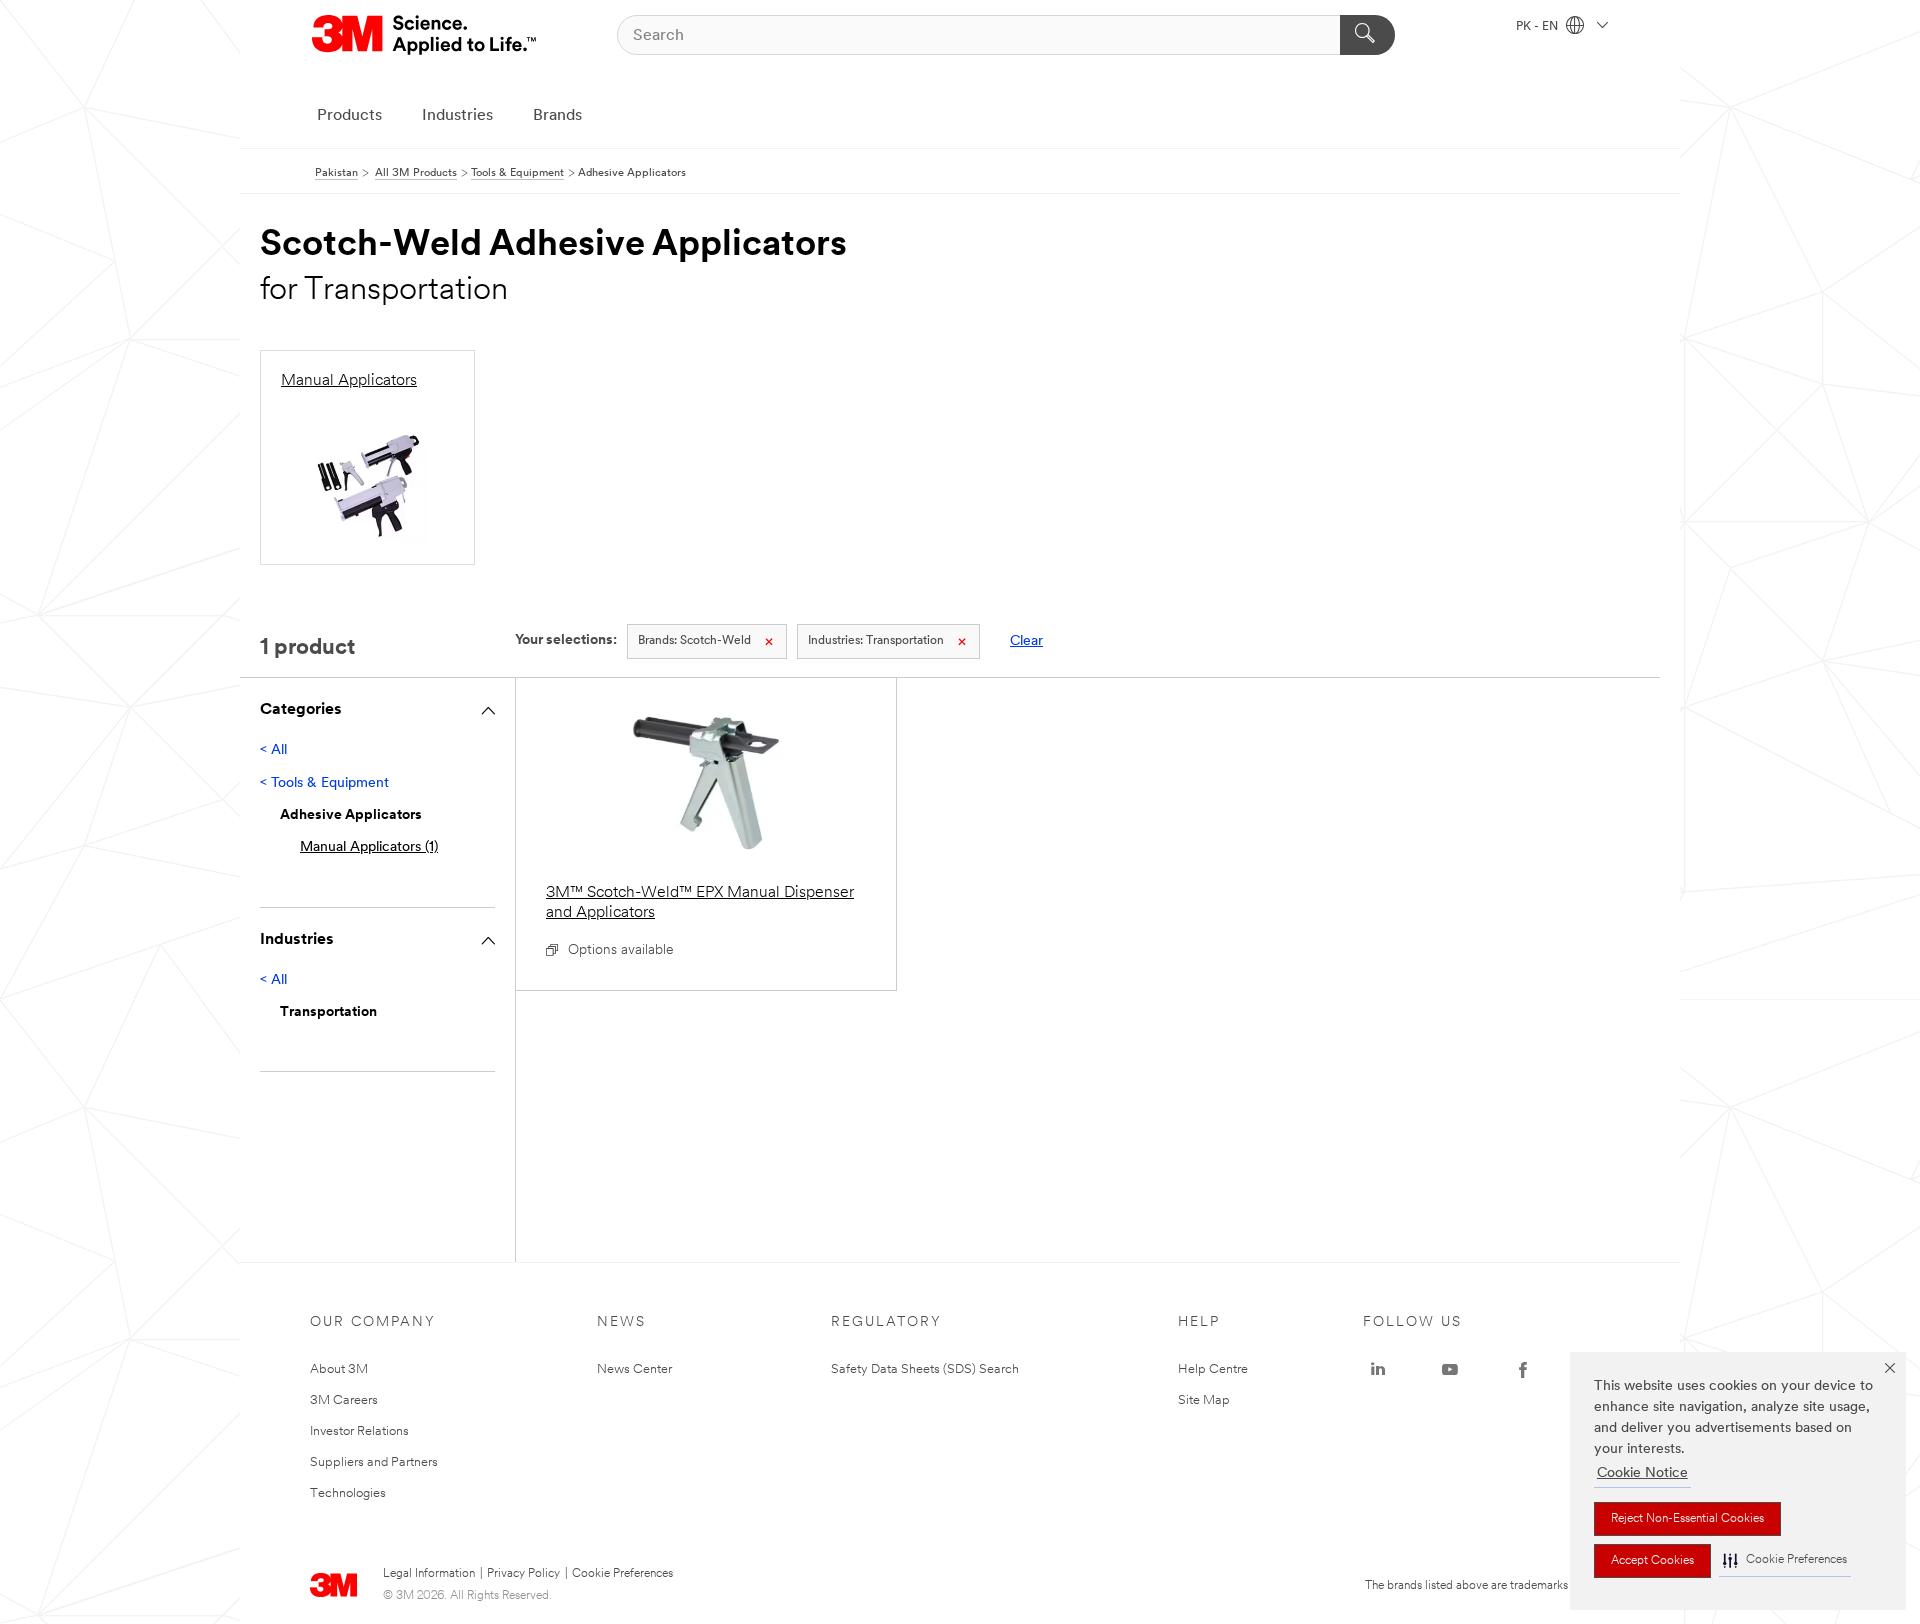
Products (349, 116)
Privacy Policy (523, 1574)
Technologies (348, 1493)
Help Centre (1213, 1369)
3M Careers (344, 1400)
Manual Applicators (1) (369, 847)
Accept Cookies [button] (1652, 1561)
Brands (557, 116)
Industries (457, 116)
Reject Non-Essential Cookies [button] (1687, 1519)
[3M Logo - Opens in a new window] (425, 35)
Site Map (1204, 1400)
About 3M (339, 1369)
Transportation (876, 641)
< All (273, 750)
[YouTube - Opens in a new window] (1450, 1370)
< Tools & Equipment (324, 783)
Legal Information (429, 1574)
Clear (1026, 641)
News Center (634, 1369)
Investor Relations (359, 1431)
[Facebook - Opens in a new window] (1523, 1370)
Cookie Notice (1642, 1473)
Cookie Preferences (622, 1574)
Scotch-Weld (694, 641)
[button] (1785, 1560)
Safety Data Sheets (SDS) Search (925, 1369)
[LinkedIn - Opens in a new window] (1378, 1370)
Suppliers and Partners (374, 1462)
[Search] (1367, 35)
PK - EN (1538, 27)
